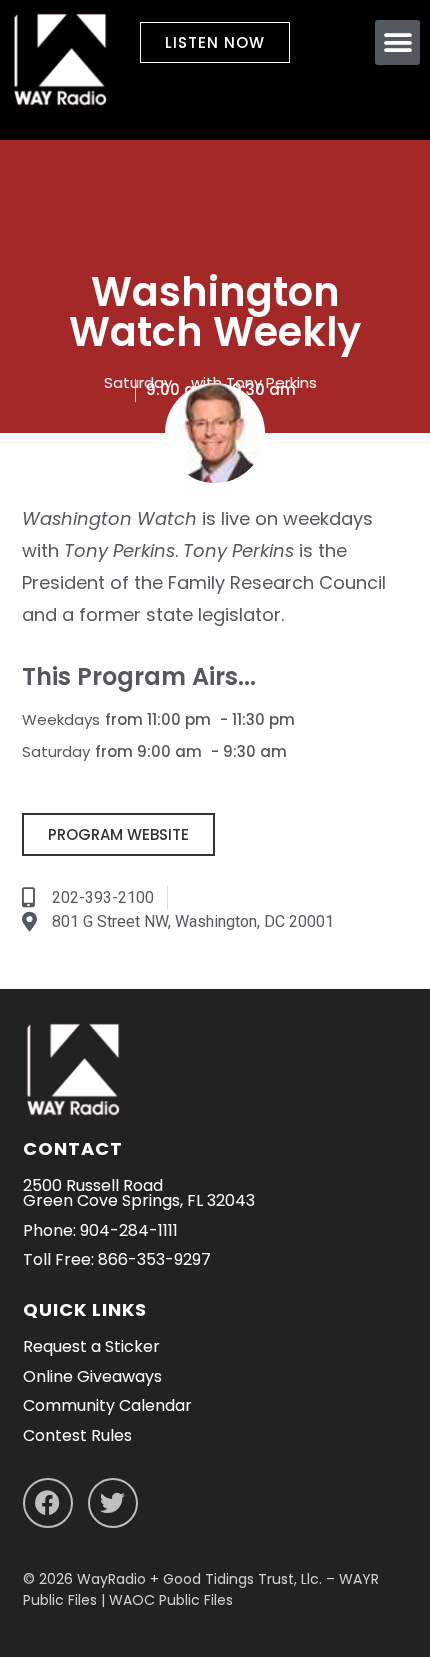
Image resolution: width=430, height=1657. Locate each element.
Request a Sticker (91, 1346)
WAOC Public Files (171, 1600)
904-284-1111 (129, 1230)
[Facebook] (48, 1503)
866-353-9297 (154, 1259)
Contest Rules (77, 1435)
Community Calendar (107, 1405)
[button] (397, 42)
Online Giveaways (92, 1376)
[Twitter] (113, 1503)
